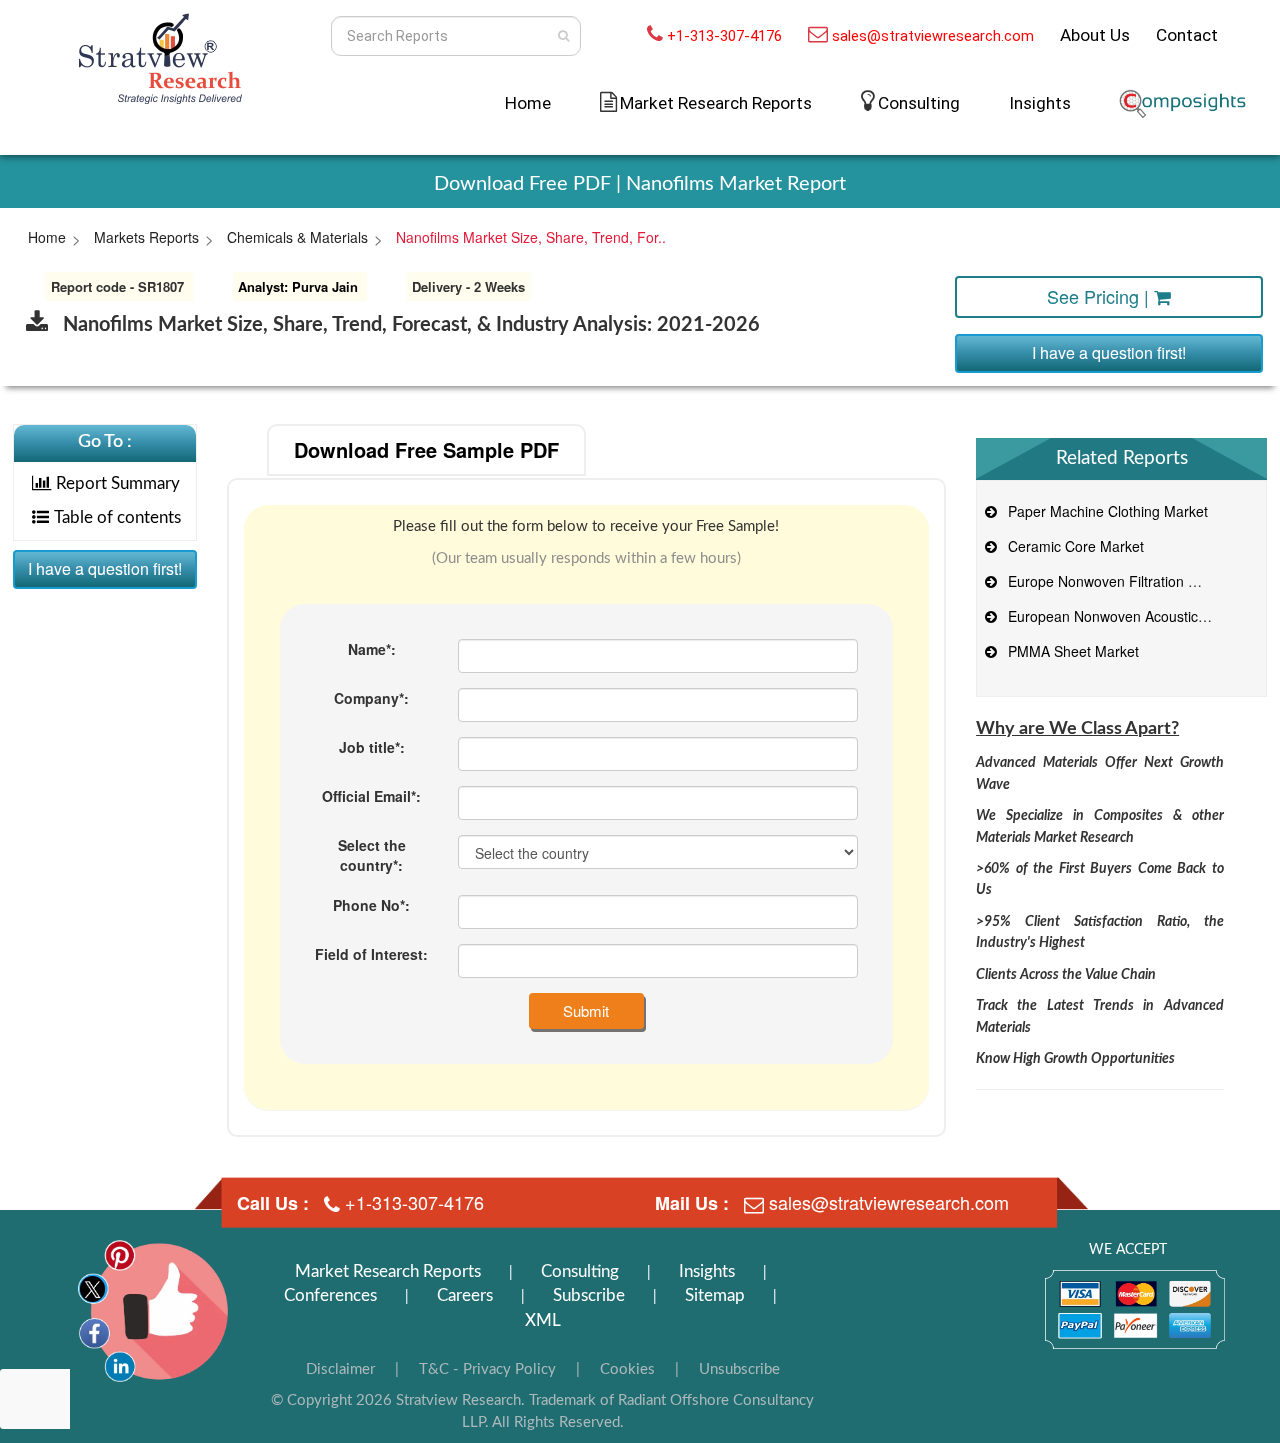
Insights (1040, 103)
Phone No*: (371, 905)
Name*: (372, 649)
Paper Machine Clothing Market (1104, 511)
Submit (586, 1010)
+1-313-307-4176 (724, 36)
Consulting (919, 103)
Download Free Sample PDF (426, 449)
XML (543, 1320)
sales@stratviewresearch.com (933, 36)
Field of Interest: (371, 954)
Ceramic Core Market (1072, 546)
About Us (1095, 35)
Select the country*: (372, 855)
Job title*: (372, 747)
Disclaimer (340, 1369)
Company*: (371, 698)
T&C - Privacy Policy (487, 1369)
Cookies (627, 1369)
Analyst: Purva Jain (298, 286)
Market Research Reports (388, 1271)
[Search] (563, 36)
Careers (465, 1295)
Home (528, 103)
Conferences (330, 1295)
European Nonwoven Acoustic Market (1123, 616)
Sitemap (715, 1295)
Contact (1187, 35)
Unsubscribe (739, 1369)
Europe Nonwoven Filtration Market (1116, 581)
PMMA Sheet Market (1069, 651)
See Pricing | (1100, 296)
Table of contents (117, 517)
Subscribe (589, 1295)
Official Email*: (371, 796)
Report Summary (118, 483)
